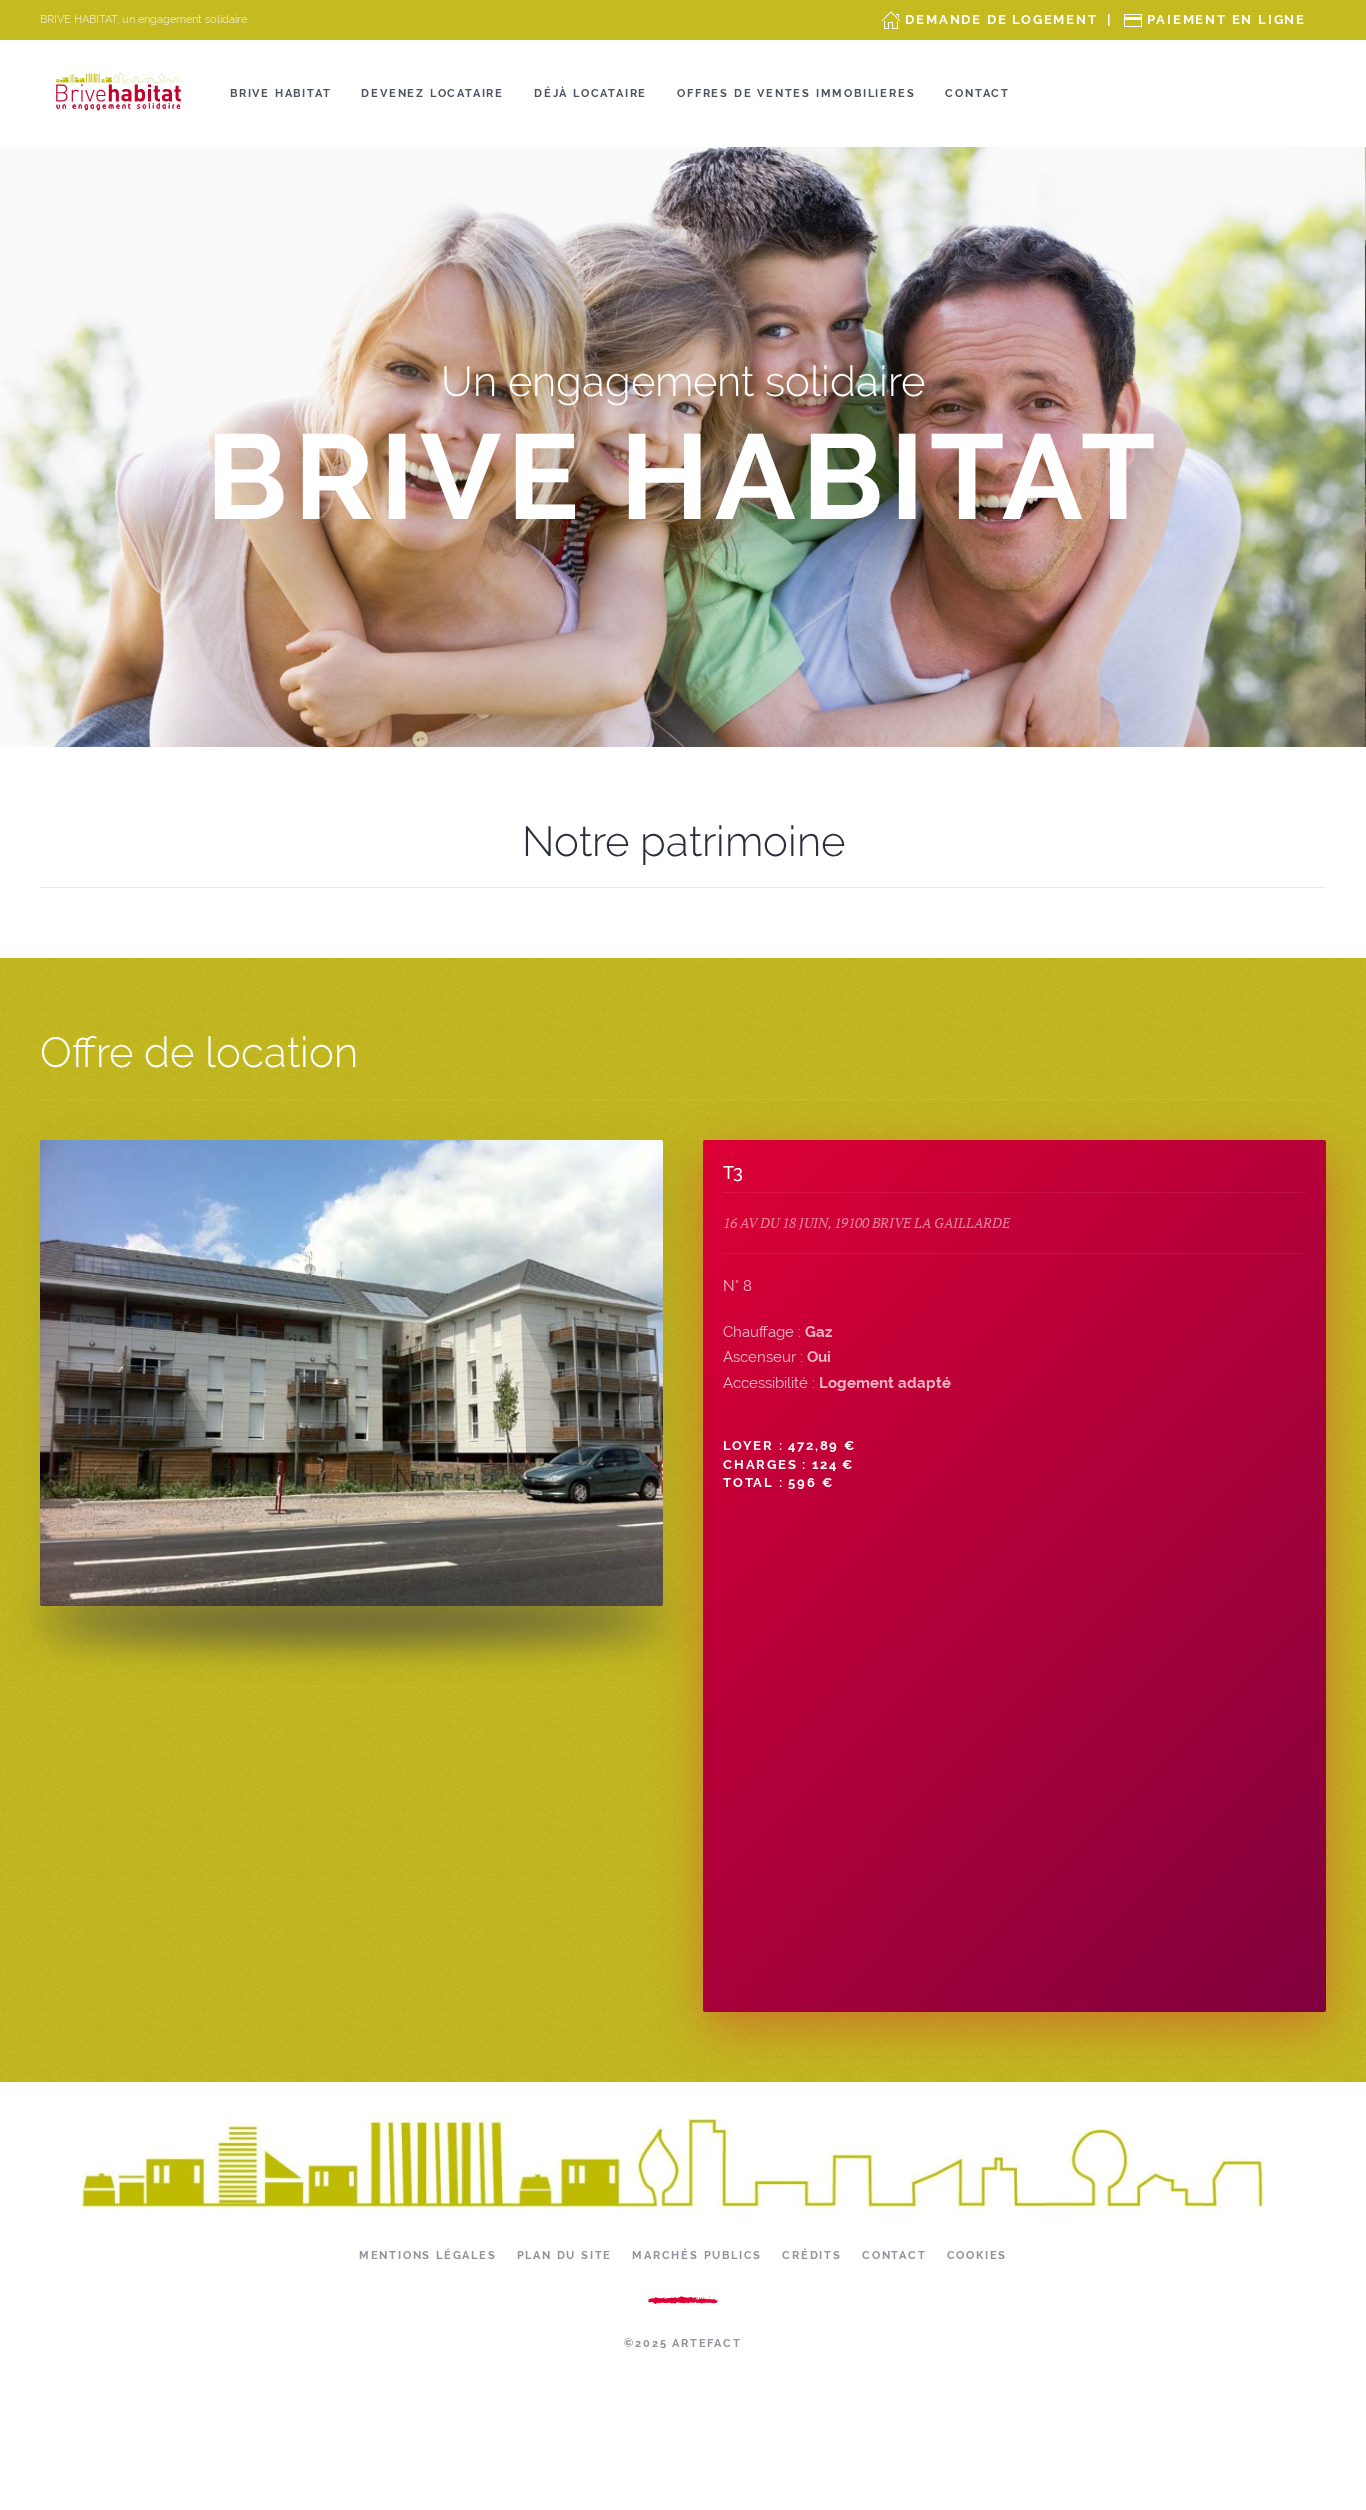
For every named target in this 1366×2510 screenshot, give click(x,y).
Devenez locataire (432, 93)
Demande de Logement (1001, 19)
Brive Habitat (280, 93)
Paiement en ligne (1226, 19)
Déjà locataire (590, 93)
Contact (977, 93)
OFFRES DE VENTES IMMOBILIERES (796, 93)
